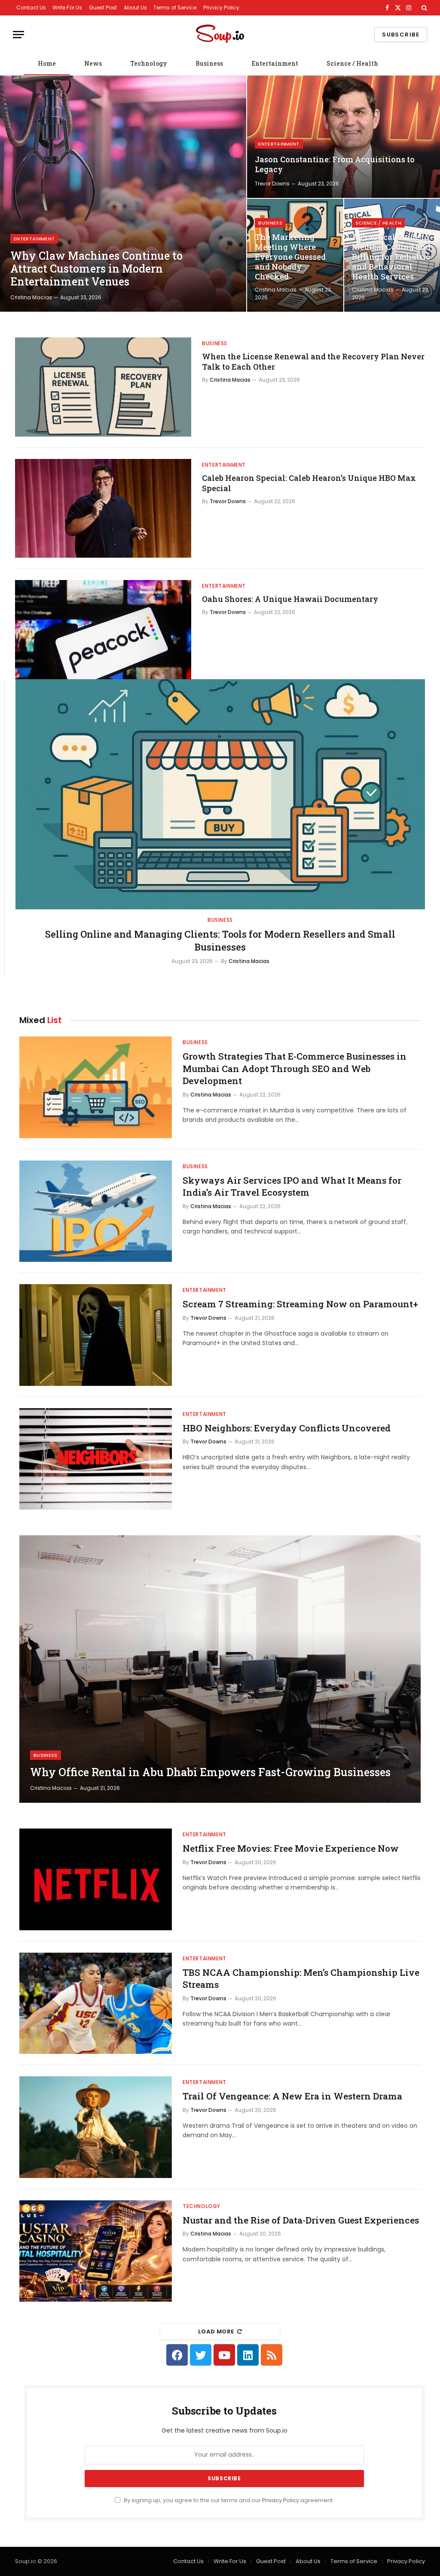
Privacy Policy (221, 8)
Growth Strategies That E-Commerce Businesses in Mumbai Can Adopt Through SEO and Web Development (295, 1068)
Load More (216, 2331)
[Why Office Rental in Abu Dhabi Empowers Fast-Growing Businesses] (220, 1669)
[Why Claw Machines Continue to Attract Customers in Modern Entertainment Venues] (123, 194)
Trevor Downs (272, 184)
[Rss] (272, 2355)
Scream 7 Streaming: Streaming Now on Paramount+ (300, 1304)
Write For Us (67, 8)
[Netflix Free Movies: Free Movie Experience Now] (96, 1879)
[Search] (423, 8)
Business (209, 63)
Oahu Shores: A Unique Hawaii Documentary (290, 599)
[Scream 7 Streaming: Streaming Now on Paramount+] (96, 1335)
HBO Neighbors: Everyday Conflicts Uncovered (287, 1428)
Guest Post (103, 8)
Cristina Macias (31, 297)
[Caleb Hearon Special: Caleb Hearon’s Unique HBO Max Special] (103, 509)
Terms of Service (175, 8)
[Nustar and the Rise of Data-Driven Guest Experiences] (96, 2251)
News (93, 63)
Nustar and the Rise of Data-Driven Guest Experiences (301, 2220)
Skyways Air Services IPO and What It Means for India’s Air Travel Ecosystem (292, 1186)
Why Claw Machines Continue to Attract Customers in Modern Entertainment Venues (96, 269)
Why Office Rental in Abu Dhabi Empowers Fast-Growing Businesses (210, 1772)
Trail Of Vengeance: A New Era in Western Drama (292, 2096)
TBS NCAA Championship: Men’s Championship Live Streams (301, 1979)
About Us (135, 8)
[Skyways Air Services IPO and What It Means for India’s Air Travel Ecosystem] (96, 1211)
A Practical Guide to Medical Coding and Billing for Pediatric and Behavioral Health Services (391, 257)
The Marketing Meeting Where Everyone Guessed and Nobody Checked (290, 257)
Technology (149, 63)
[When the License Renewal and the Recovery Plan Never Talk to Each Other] (103, 387)
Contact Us (31, 8)
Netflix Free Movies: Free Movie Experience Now (291, 1848)
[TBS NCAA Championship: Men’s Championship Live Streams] (96, 2003)
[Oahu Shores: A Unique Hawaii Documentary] (103, 630)
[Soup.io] (220, 35)
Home (47, 63)
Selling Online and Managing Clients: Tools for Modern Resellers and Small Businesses (220, 940)
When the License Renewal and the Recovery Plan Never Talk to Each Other (313, 361)
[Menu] (18, 35)
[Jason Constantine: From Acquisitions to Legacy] (344, 137)
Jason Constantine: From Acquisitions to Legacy (335, 164)
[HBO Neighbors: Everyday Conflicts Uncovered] (96, 1459)
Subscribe (401, 35)
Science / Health (352, 63)
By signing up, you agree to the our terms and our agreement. (228, 2500)
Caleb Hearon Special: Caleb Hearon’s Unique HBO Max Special (309, 483)
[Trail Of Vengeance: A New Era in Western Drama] (96, 2127)
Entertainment (275, 63)
